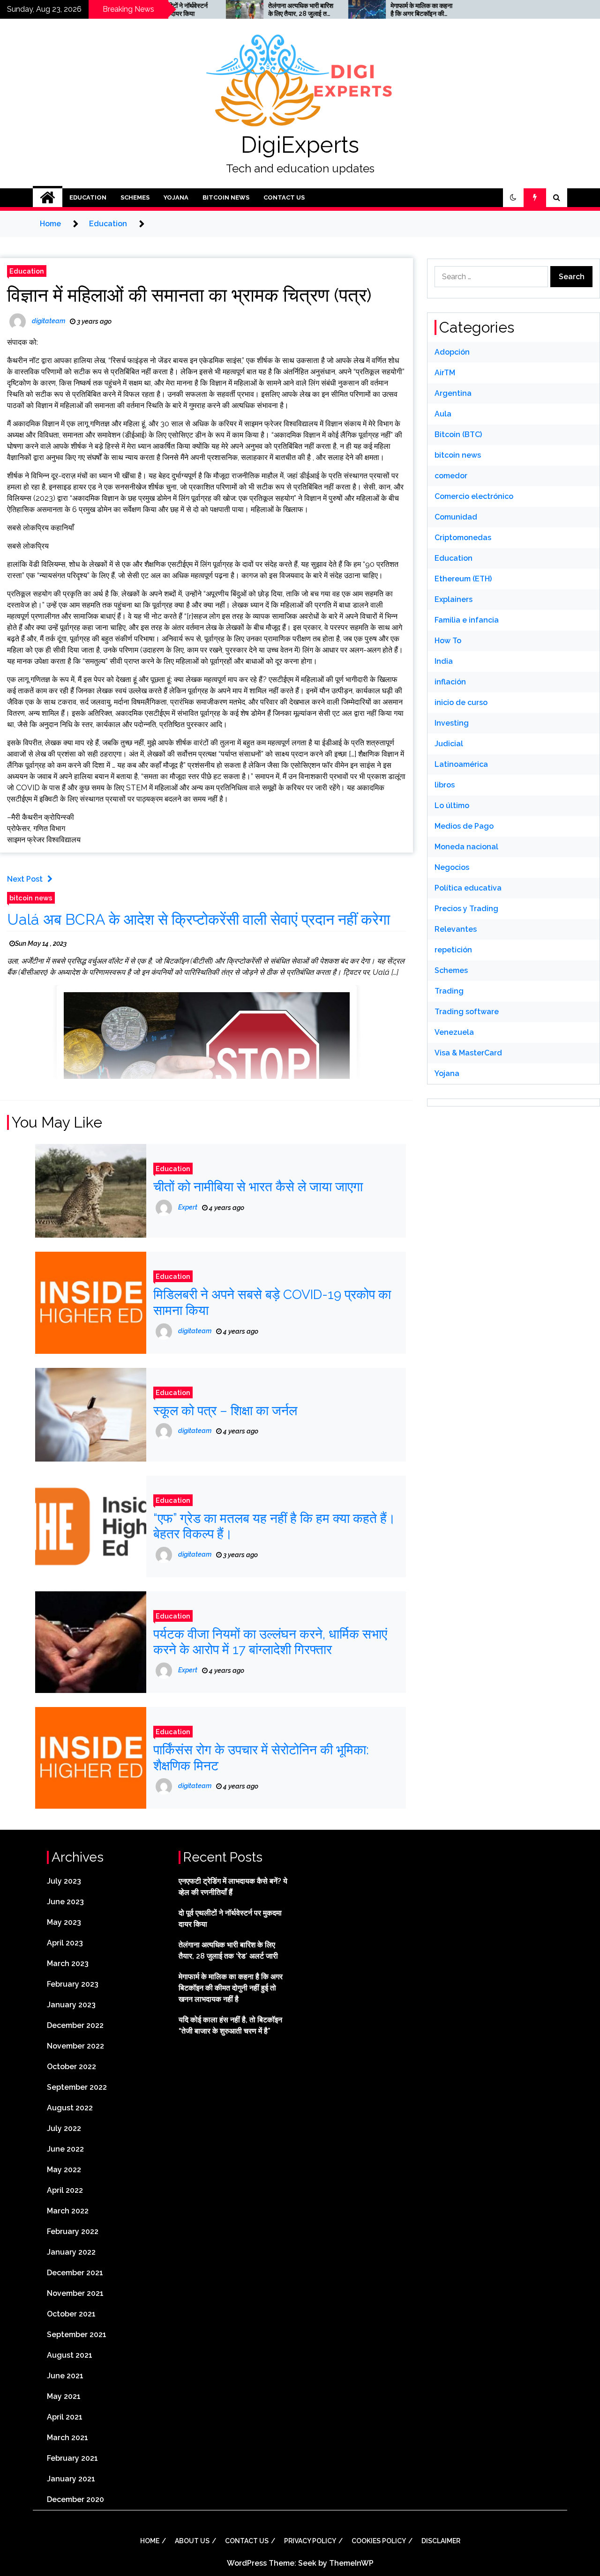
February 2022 (73, 2231)
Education (88, 197)
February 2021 (72, 2458)
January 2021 (71, 2479)
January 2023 (71, 2005)
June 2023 (65, 1902)
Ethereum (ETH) (463, 579)
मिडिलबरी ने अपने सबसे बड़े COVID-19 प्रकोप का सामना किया (272, 1303)
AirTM (445, 373)
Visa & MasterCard (468, 1053)
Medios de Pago (464, 826)
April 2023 (65, 1943)
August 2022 (70, 2108)
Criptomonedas (463, 538)
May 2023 (64, 1922)
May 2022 (64, 2170)
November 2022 (75, 2046)
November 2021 (75, 2293)
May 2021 (64, 2396)
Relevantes (456, 929)
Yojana (176, 197)
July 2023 (64, 1881)
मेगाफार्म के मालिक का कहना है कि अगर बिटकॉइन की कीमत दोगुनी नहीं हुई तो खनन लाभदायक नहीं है (371, 10)
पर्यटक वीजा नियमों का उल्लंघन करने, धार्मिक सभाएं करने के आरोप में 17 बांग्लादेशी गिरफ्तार (270, 1642)
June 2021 (65, 2376)
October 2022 (71, 2067)
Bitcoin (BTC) (458, 434)
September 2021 (77, 2335)
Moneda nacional (466, 847)
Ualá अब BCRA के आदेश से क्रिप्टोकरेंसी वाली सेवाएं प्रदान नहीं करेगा (199, 919)
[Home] (48, 198)
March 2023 (68, 1964)
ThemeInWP (351, 2563)
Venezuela (454, 1032)
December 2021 (75, 2273)
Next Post (25, 879)
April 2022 (65, 2190)
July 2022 (64, 2128)
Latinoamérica (461, 764)
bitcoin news (226, 197)
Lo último (452, 805)
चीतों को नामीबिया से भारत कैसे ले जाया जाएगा (258, 1187)
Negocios (452, 867)
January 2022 (71, 2252)
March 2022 (68, 2211)
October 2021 (71, 2314)
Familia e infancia (467, 620)
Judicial (449, 744)
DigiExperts (300, 145)
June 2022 (65, 2149)
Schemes (135, 197)
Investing (452, 723)
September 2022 (77, 2087)
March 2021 (67, 2438)
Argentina (453, 393)
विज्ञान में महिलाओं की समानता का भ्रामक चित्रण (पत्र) (189, 295)
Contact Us (284, 197)
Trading (449, 991)
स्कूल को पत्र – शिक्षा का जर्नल (225, 1411)
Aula (443, 414)
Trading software (467, 1012)
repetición (453, 950)
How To (448, 641)
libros (445, 785)
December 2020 (75, 2499)
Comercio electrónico (474, 496)
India (444, 661)
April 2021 (65, 2417)
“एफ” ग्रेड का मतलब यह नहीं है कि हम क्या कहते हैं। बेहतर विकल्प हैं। (274, 1526)
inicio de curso (461, 702)
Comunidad (456, 517)
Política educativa (468, 888)
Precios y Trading (466, 909)
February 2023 (73, 1984)
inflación (450, 682)
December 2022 (75, 2025)
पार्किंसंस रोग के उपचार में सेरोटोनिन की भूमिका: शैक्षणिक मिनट (261, 1758)
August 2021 (70, 2355)
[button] (513, 198)
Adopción (452, 352)
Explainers (454, 599)
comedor (451, 476)
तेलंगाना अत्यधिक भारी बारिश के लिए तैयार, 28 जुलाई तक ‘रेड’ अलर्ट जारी (248, 10)
